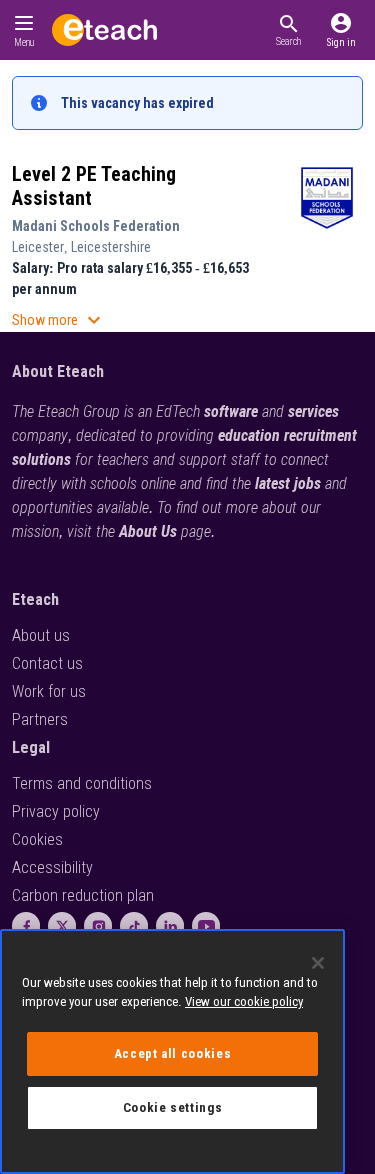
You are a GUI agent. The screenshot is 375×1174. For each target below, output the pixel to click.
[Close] (318, 963)
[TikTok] (134, 926)
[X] (62, 926)
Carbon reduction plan (83, 895)
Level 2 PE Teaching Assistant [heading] (94, 186)
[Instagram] (98, 926)
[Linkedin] (170, 926)
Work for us (49, 691)
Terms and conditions (82, 783)
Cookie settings (173, 1107)
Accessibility (52, 867)
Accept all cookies (173, 1053)
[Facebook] (26, 926)
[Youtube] (206, 926)
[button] (288, 30)
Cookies (37, 839)
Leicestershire (111, 247)
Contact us (47, 663)
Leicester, (41, 247)
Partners (40, 719)
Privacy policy (56, 811)
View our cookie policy (244, 1001)
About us (41, 635)
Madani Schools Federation (96, 226)
